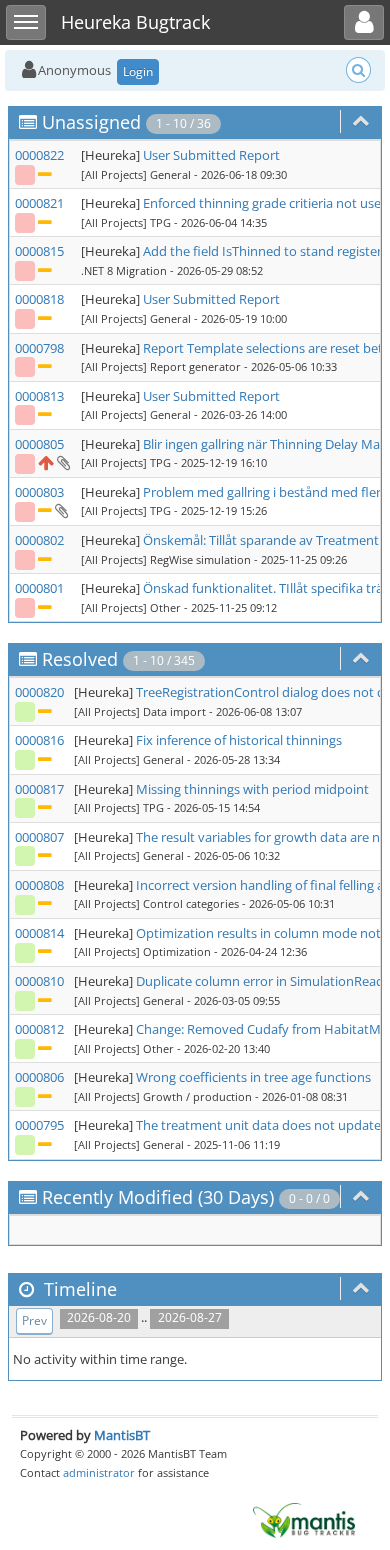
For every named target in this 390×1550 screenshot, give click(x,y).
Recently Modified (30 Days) (158, 1197)
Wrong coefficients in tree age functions (253, 1077)
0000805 (39, 444)
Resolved (80, 659)
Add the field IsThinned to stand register (262, 251)
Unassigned (91, 122)
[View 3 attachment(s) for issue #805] (62, 462)
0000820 (39, 692)
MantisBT (122, 1435)
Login (138, 71)
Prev (34, 1320)
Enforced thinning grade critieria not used (266, 203)
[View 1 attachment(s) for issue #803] (60, 510)
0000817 (39, 789)
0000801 (39, 588)
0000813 (39, 396)
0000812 (39, 1029)
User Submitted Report (211, 155)
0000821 (39, 203)
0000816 (39, 740)
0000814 (39, 933)
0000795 (39, 1125)
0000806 (39, 1077)
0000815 (39, 251)
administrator (99, 1472)
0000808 (39, 885)
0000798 (39, 348)
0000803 (39, 492)
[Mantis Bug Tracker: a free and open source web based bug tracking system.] (304, 1519)
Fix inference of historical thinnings (239, 740)
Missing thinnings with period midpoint (252, 789)
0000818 (39, 299)
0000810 (39, 981)
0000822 (39, 155)
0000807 (39, 837)
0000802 (39, 540)
